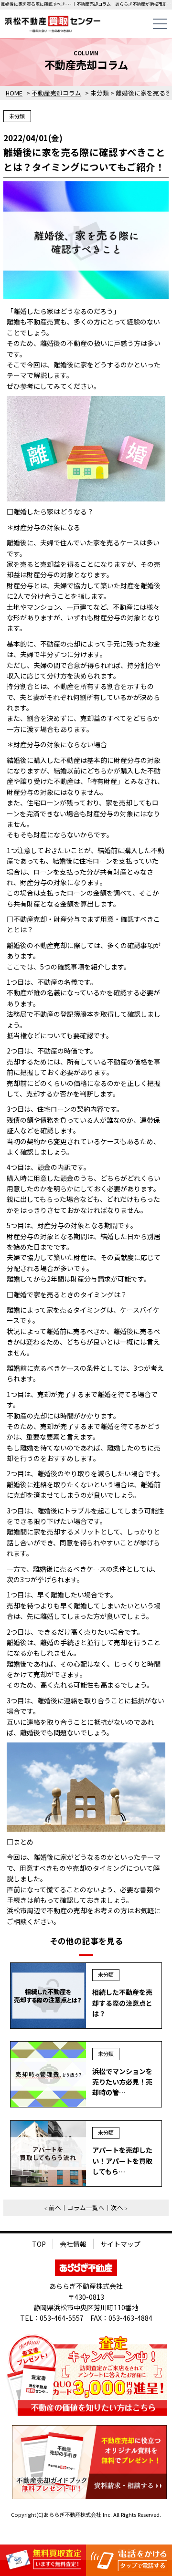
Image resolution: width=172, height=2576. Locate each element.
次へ (117, 2207)
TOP (39, 2244)
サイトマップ (120, 2244)
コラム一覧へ (86, 2207)
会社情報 (73, 2244)
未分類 (17, 116)
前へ (55, 2207)
